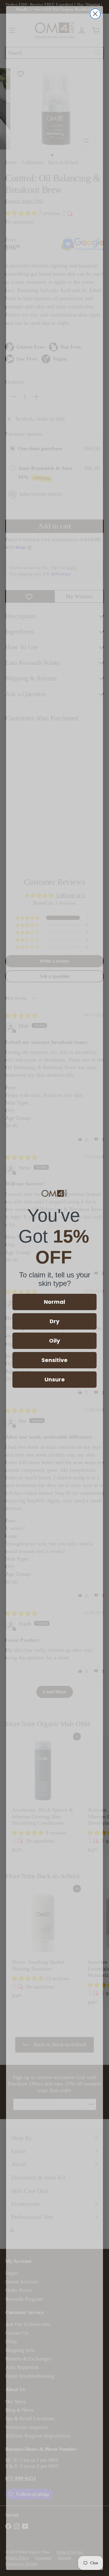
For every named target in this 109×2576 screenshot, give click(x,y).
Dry (54, 1321)
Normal (54, 1302)
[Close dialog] (95, 14)
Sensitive (54, 1360)
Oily (54, 1341)
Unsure (55, 1379)
